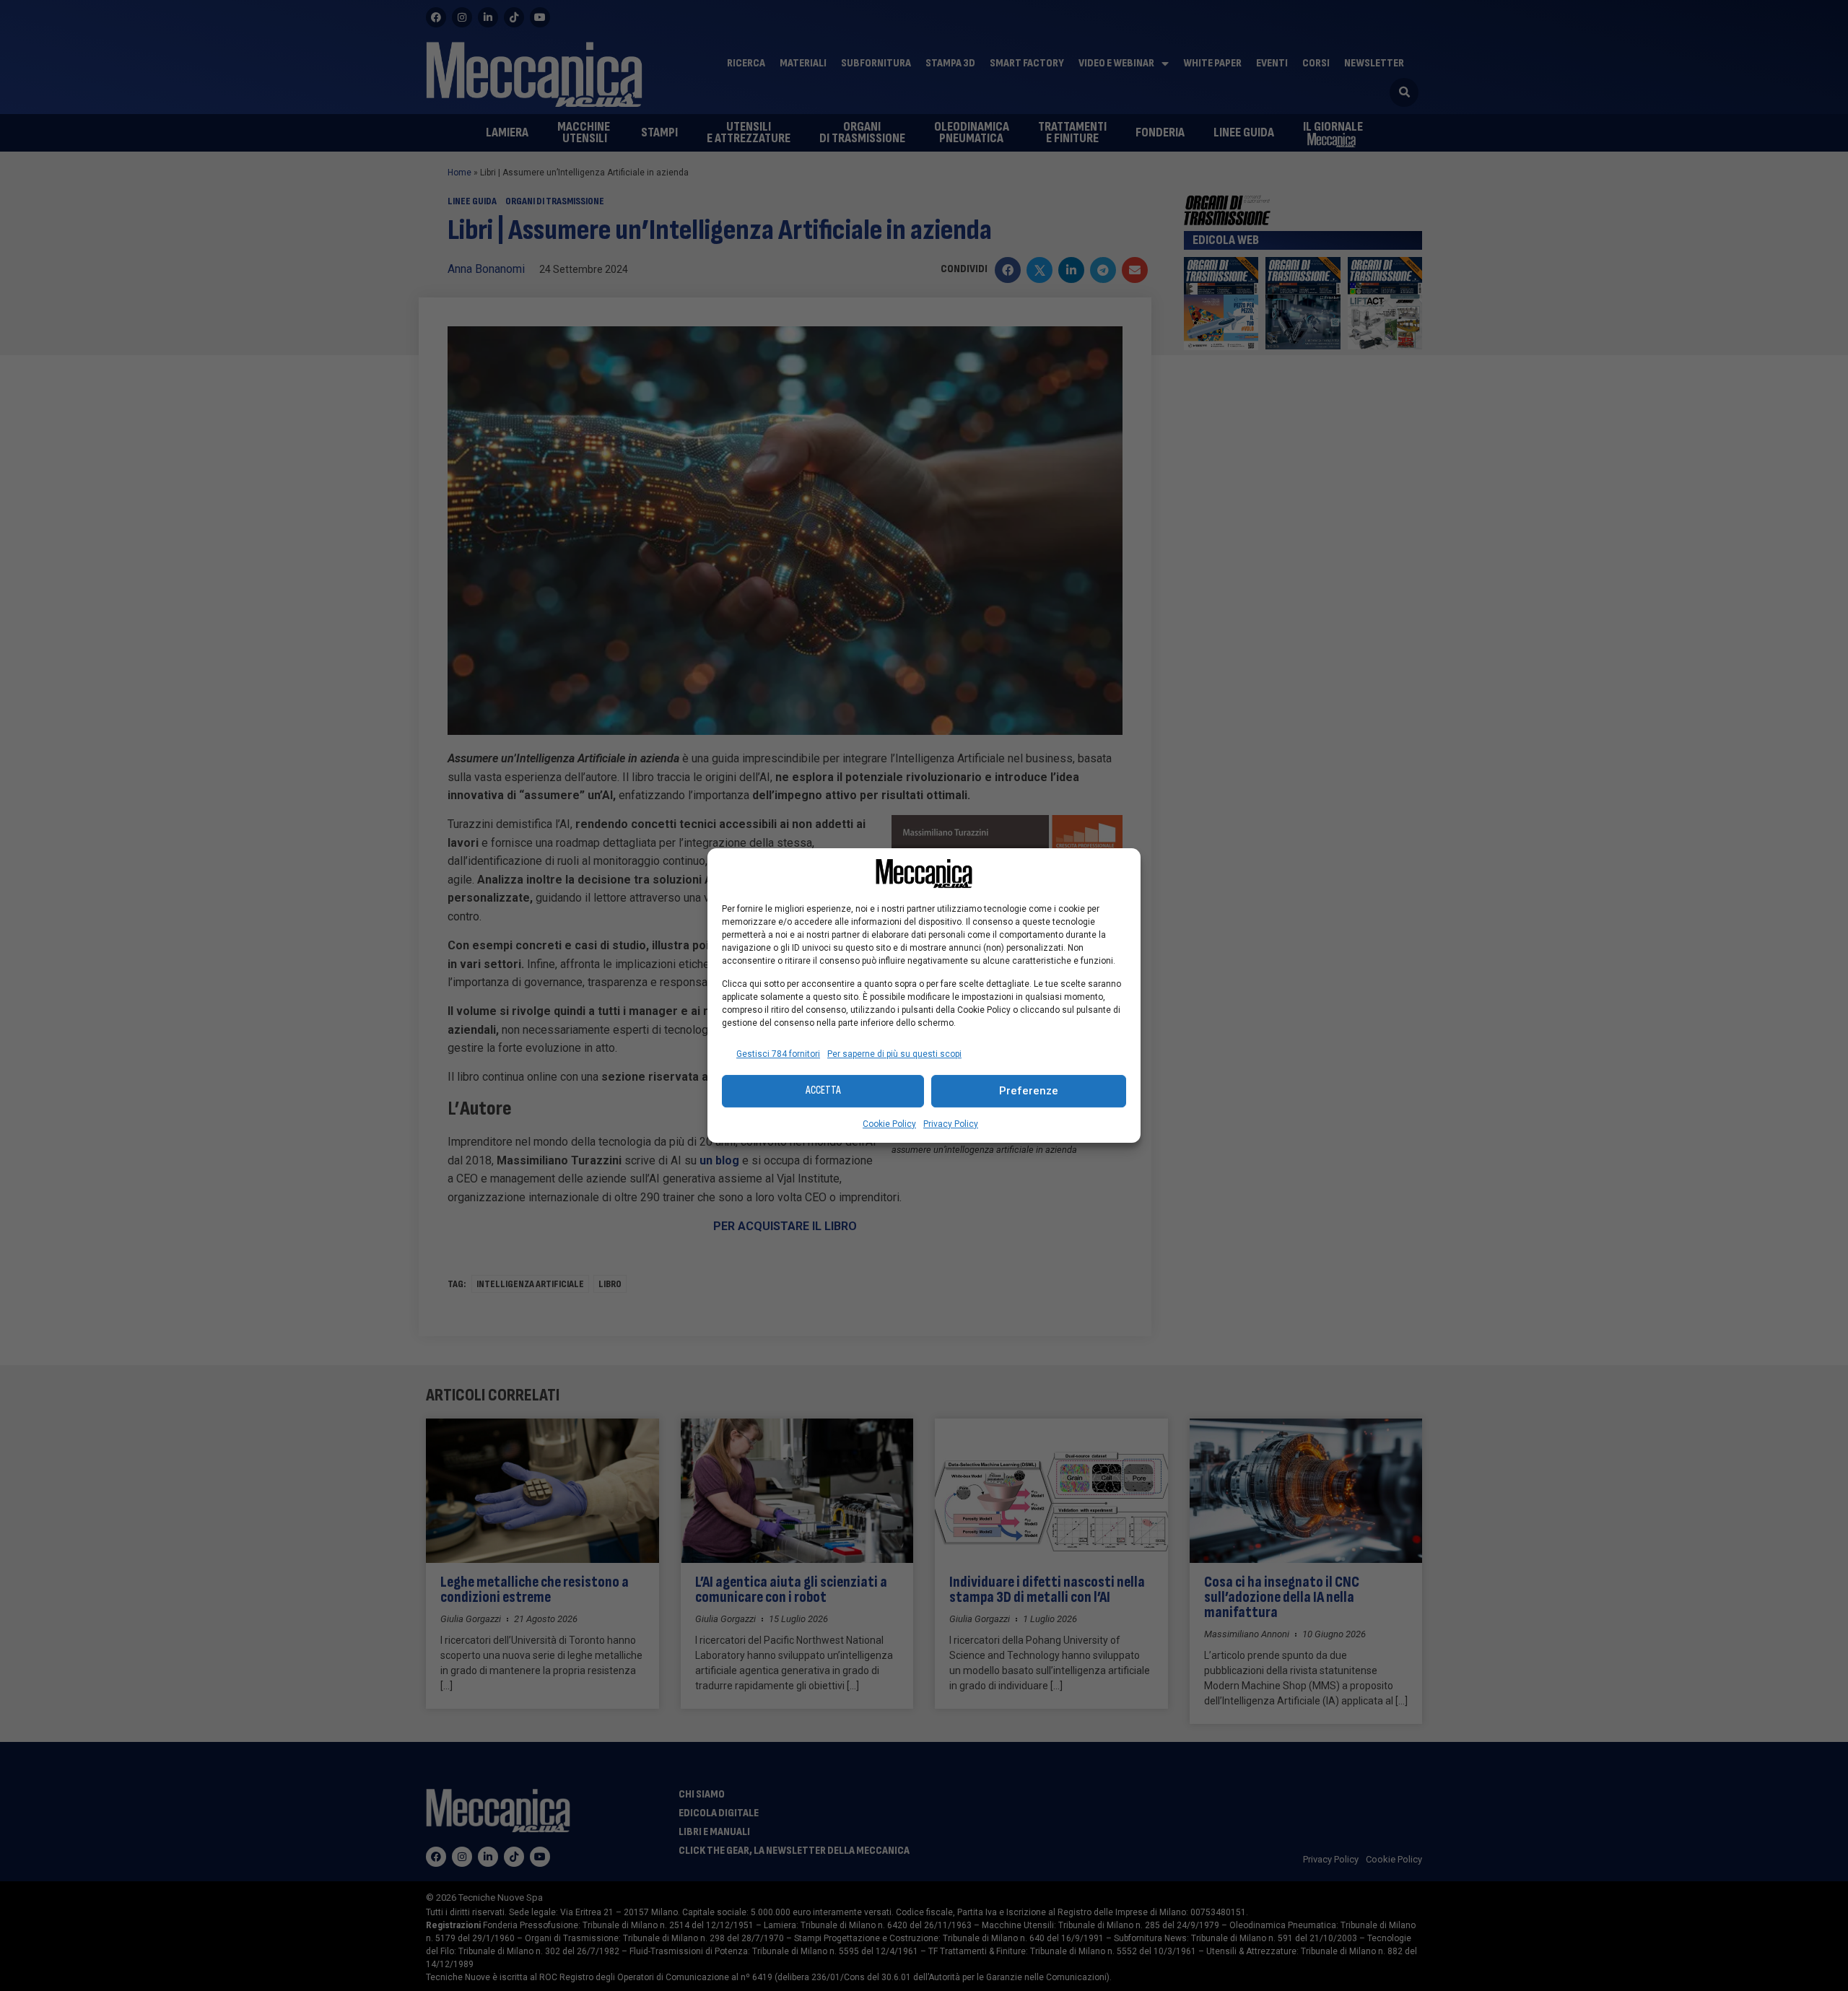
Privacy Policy (951, 1124)
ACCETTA (823, 1090)
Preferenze (1029, 1091)
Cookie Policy (889, 1124)
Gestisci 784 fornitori (778, 1054)
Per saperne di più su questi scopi (894, 1054)
